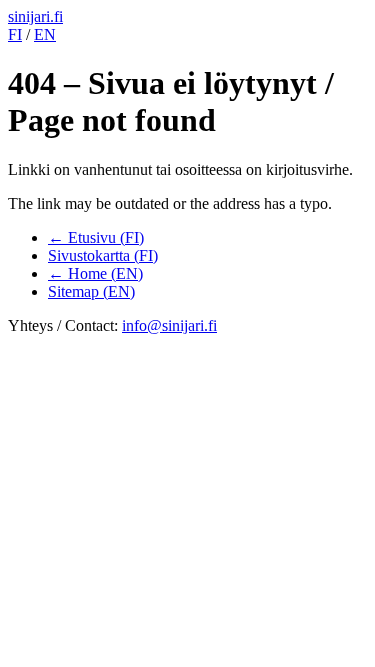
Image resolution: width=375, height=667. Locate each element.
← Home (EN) (95, 273)
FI (15, 34)
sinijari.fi (35, 16)
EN (45, 34)
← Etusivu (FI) (96, 237)
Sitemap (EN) (91, 291)
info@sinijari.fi (169, 325)
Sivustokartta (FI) (103, 255)
